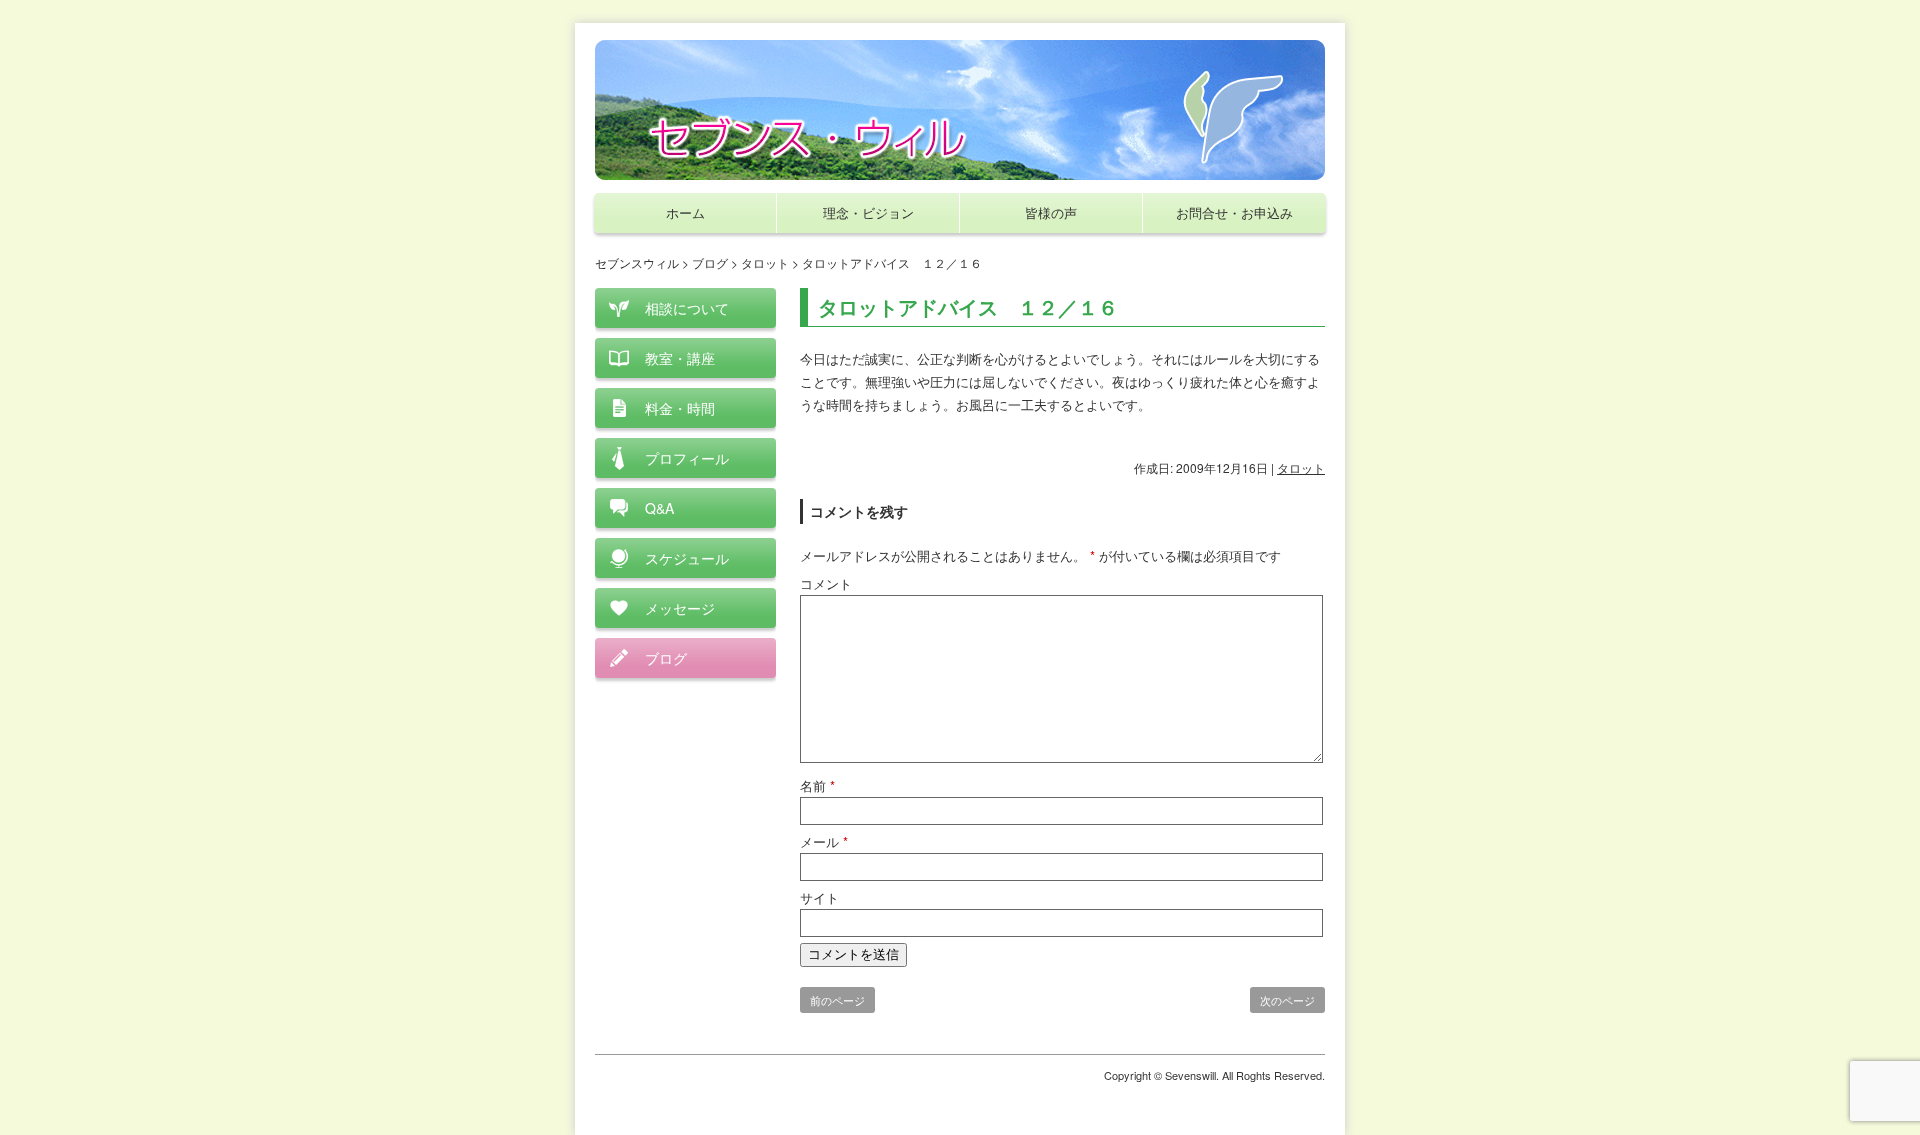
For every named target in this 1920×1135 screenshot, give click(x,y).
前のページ (837, 1000)
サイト (819, 897)
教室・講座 (680, 358)
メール (824, 841)
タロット (1301, 467)
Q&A (659, 508)
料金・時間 (680, 408)
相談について (687, 308)
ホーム (685, 212)
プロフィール (687, 458)
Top (1872, 1087)
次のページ (1287, 1000)
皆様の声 (1051, 212)
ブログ (666, 658)
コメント (826, 583)
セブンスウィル (637, 262)
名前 (817, 785)
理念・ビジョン (868, 212)
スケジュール (687, 558)
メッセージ (680, 608)
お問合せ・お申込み (1234, 212)
